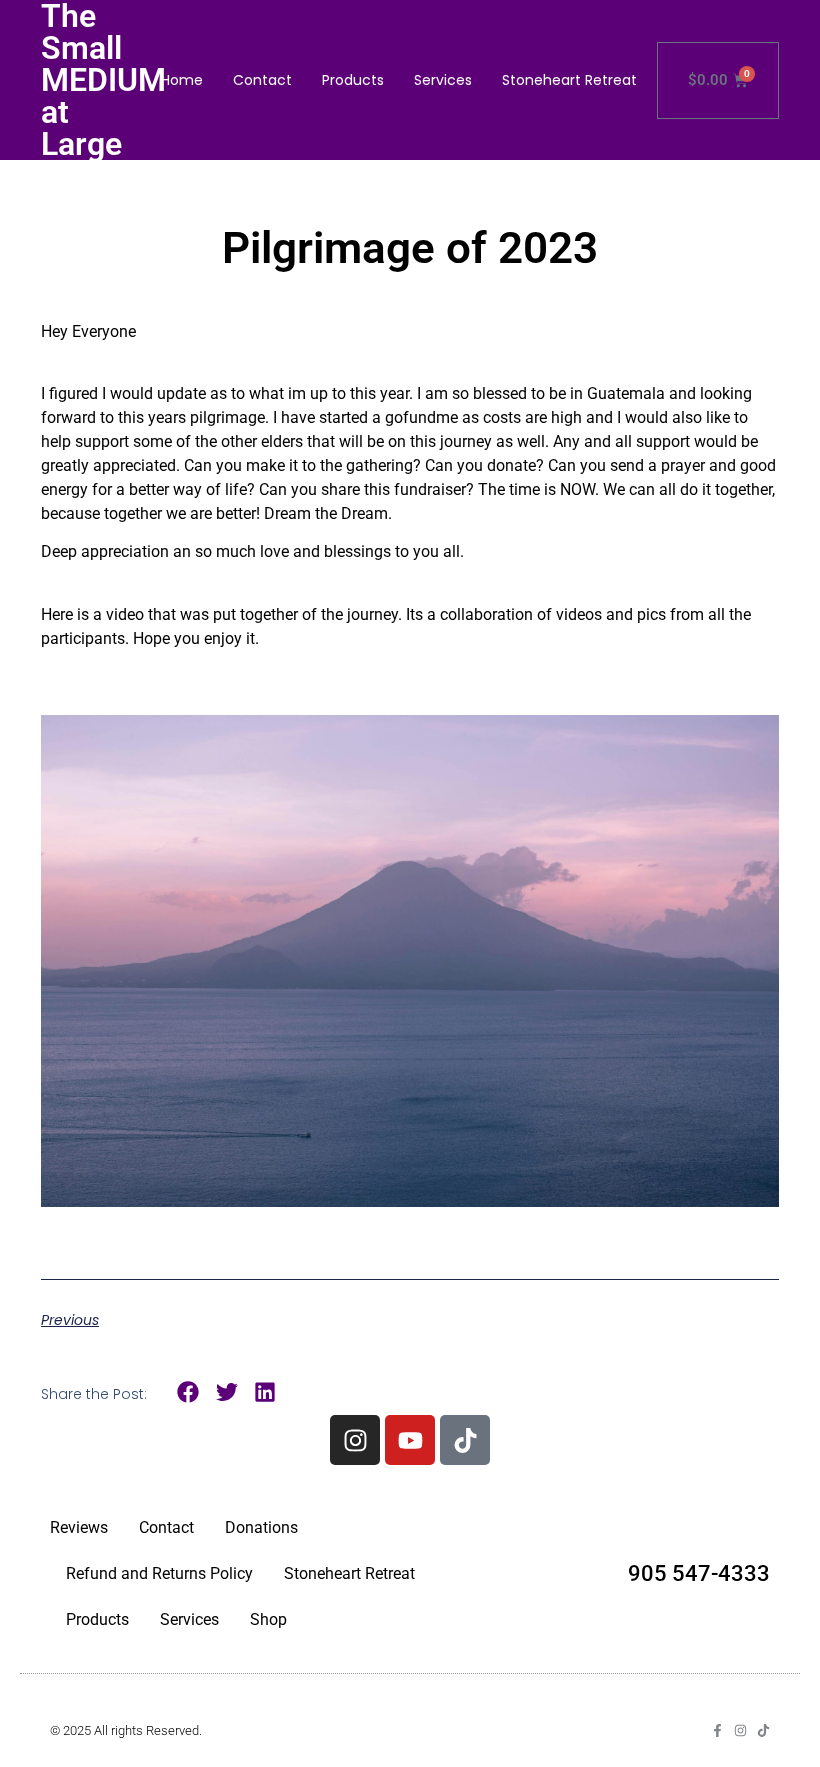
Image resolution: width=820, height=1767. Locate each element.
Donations (261, 1527)
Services (443, 80)
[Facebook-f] (717, 1730)
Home (182, 80)
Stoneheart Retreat (569, 80)
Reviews (79, 1527)
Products (353, 80)
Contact (262, 80)
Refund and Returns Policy (159, 1573)
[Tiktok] (465, 1440)
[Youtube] (410, 1440)
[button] (188, 1392)
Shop (268, 1619)
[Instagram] (355, 1440)
